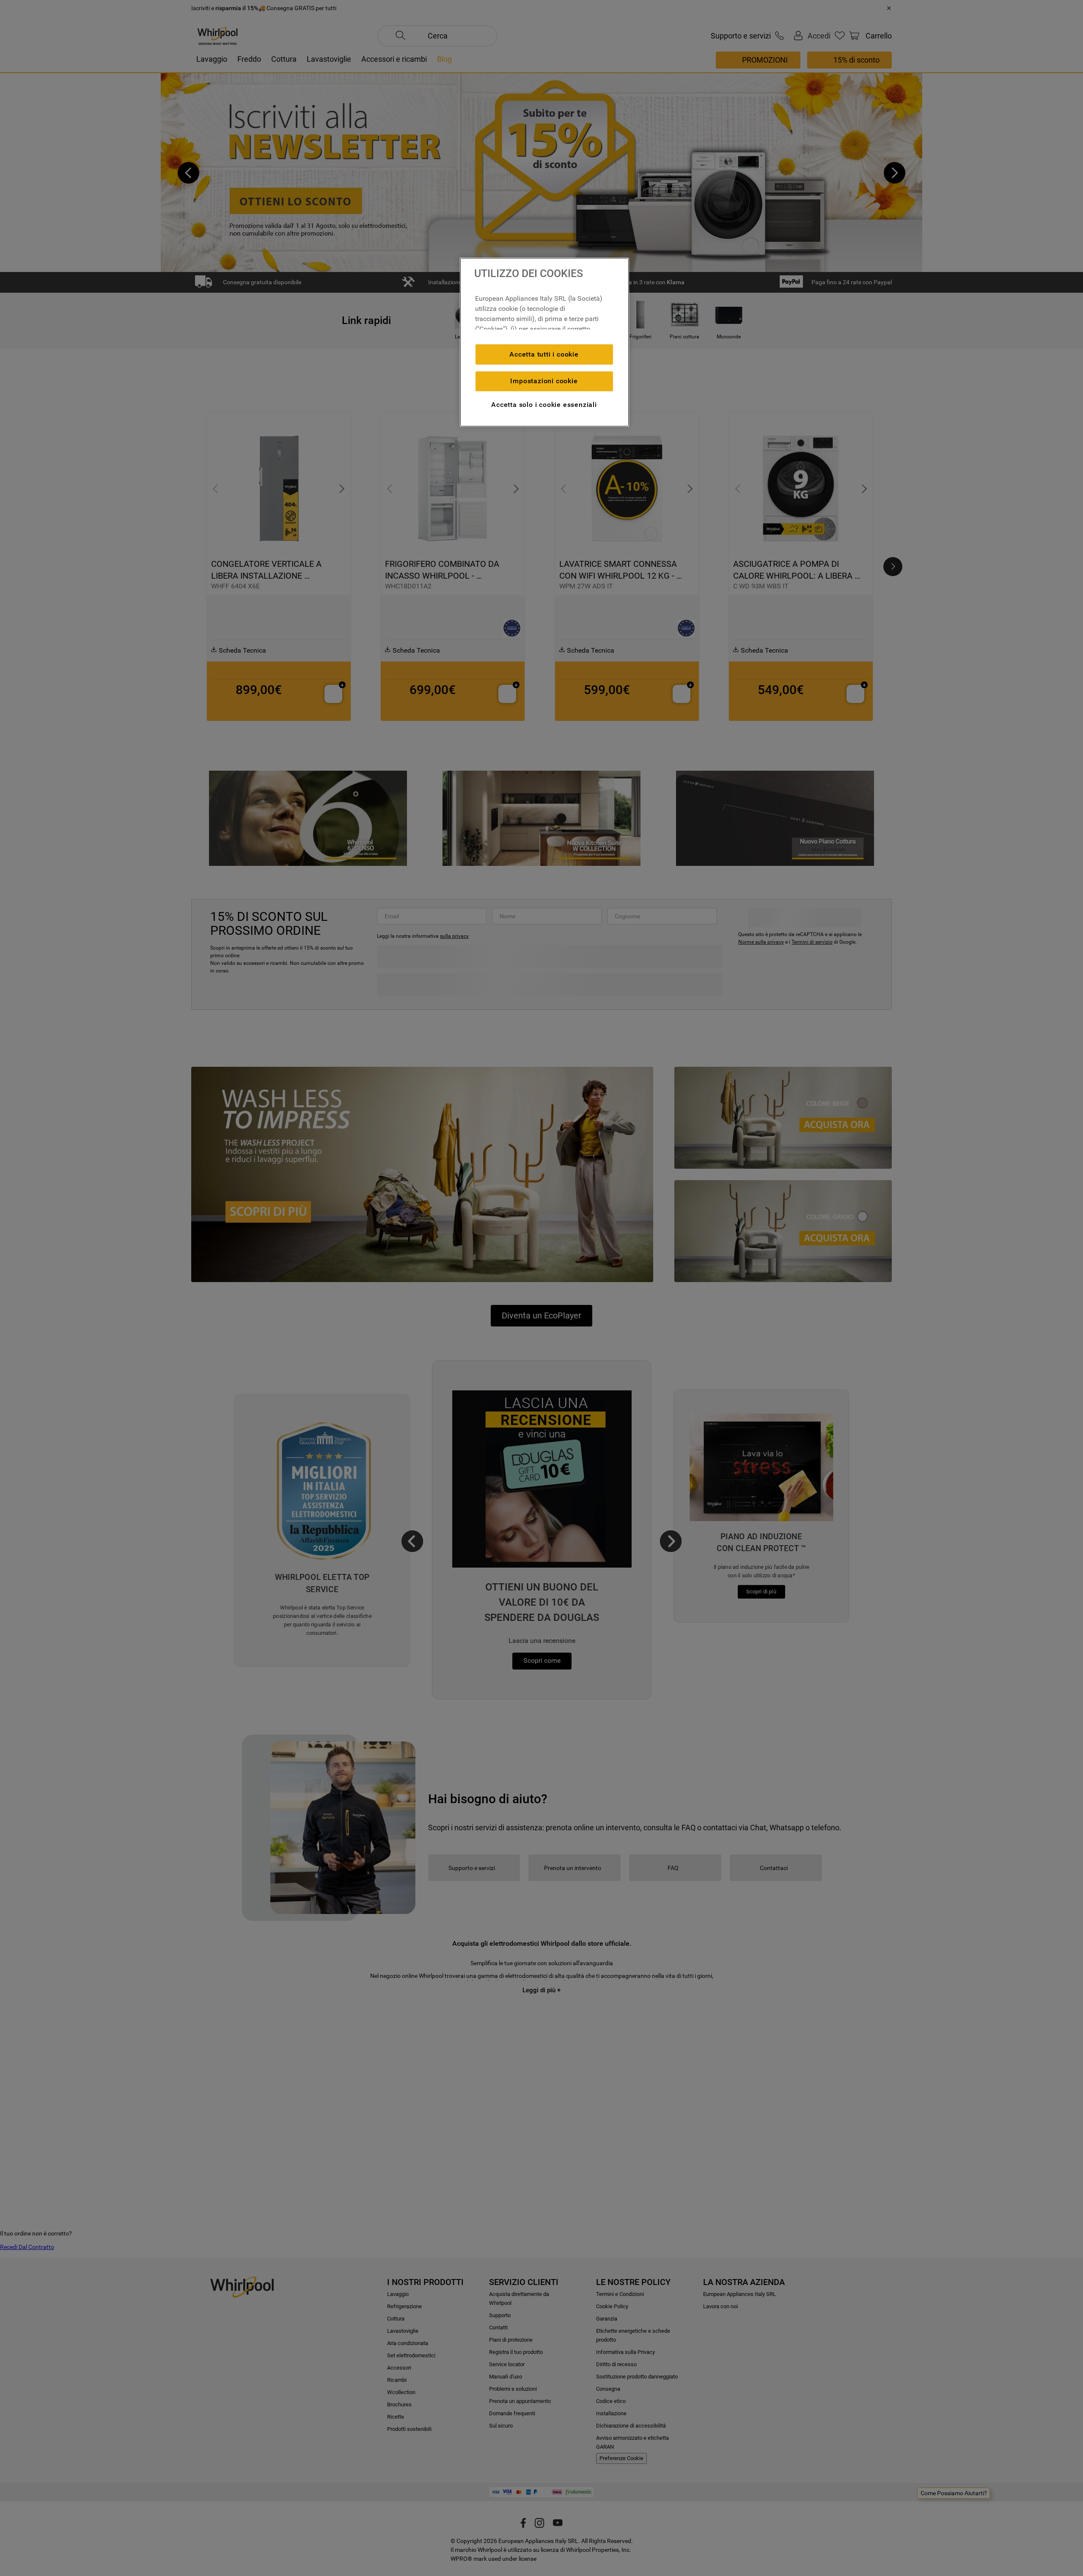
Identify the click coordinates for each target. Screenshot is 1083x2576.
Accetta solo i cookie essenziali (544, 405)
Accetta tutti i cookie (544, 354)
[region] (544, 342)
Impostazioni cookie (544, 381)
